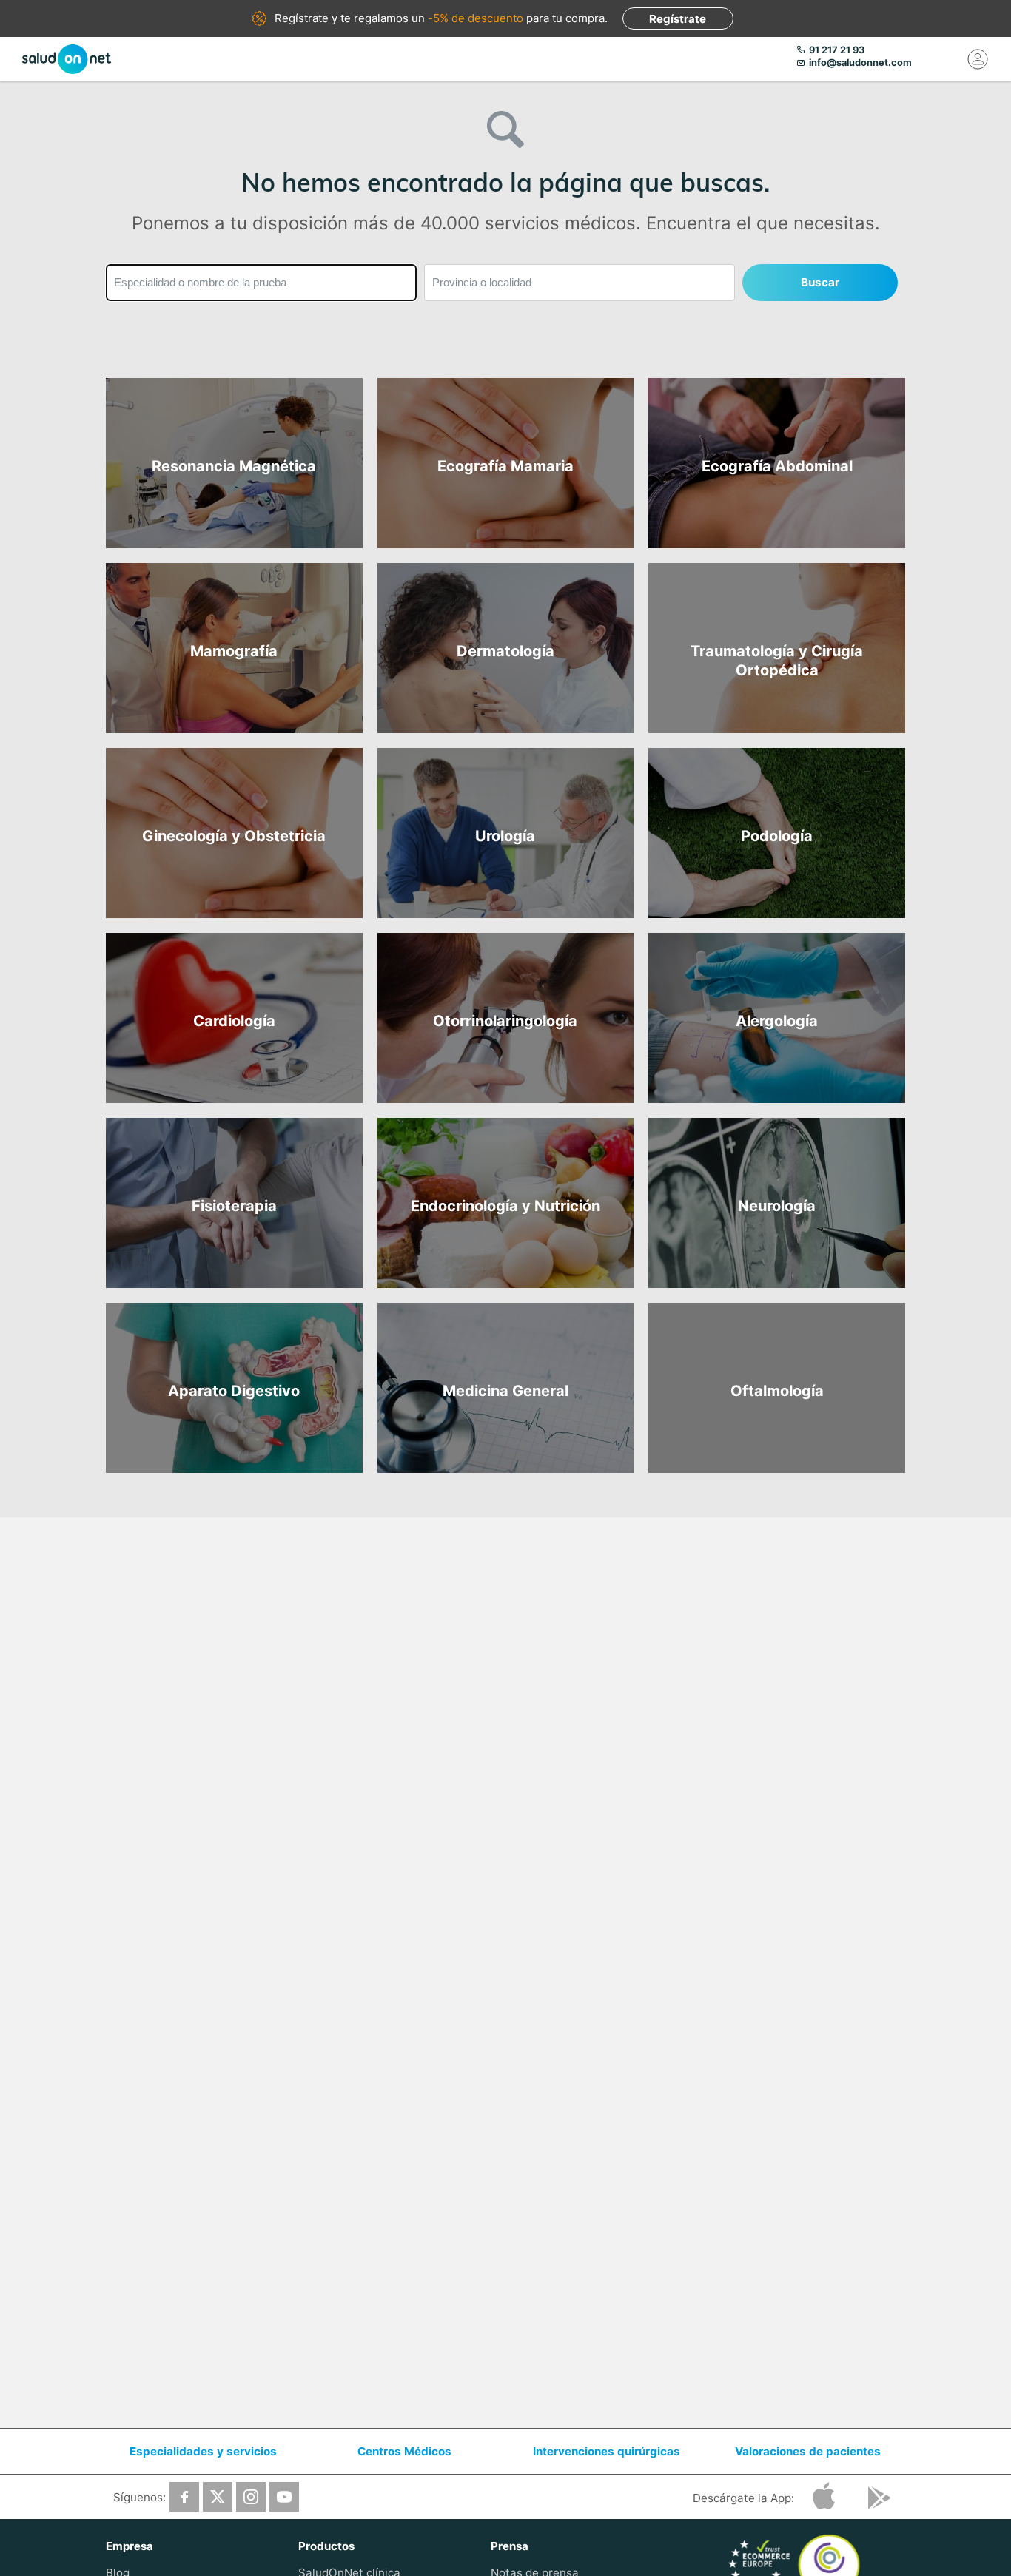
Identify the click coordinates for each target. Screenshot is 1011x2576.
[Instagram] (251, 2497)
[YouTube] (284, 2497)
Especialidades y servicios (203, 2451)
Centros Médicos (404, 2451)
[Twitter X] (218, 2497)
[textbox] (261, 283)
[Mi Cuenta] (978, 59)
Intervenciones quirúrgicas (607, 2451)
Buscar (820, 282)
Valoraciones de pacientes (808, 2451)
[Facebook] (184, 2497)
